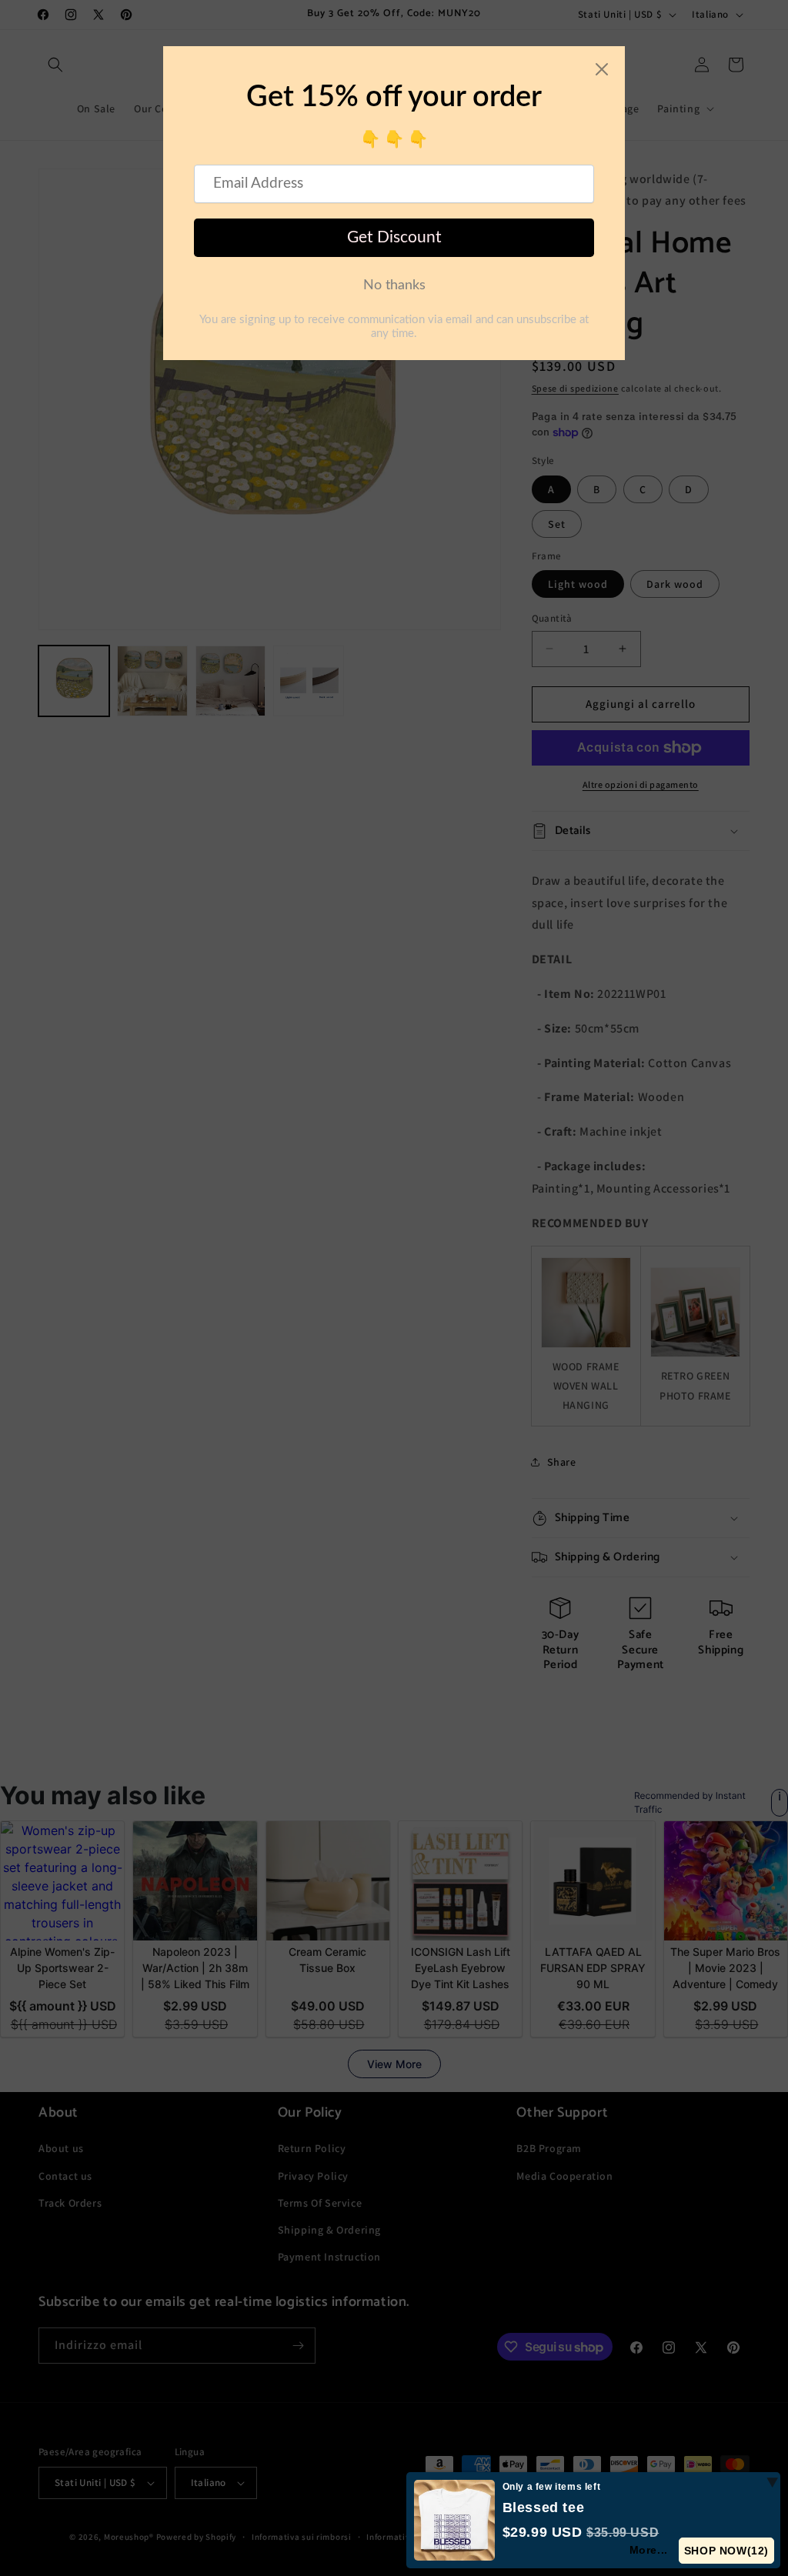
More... (649, 2550)
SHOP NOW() (726, 2551)
